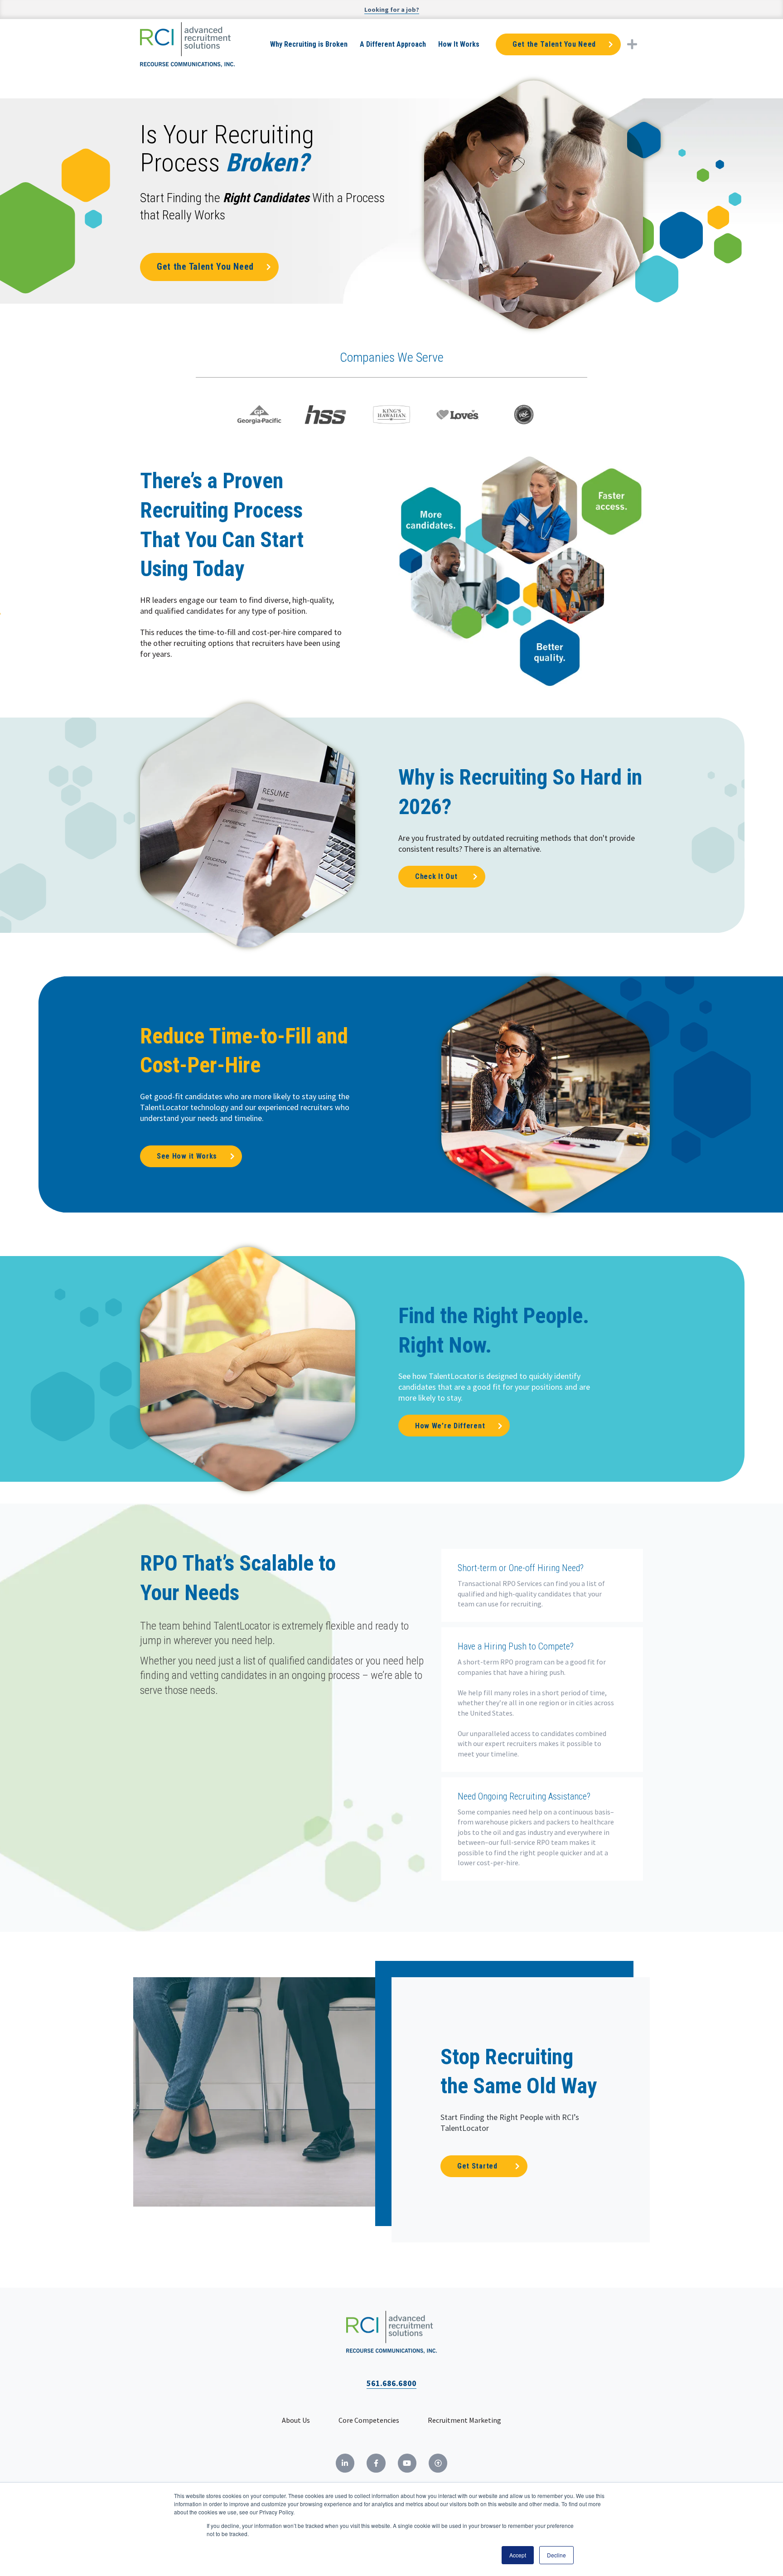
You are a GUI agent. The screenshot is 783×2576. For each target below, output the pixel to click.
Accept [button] (518, 2555)
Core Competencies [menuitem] (369, 2420)
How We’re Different (450, 1426)
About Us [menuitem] (296, 2420)
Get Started (477, 2166)
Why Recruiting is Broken (309, 44)
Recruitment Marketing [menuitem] (464, 2420)
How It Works (459, 44)
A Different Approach (393, 44)
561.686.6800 (391, 2383)
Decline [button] (556, 2555)
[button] (632, 44)
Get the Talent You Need (554, 44)
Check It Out (436, 876)
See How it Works (187, 1156)
